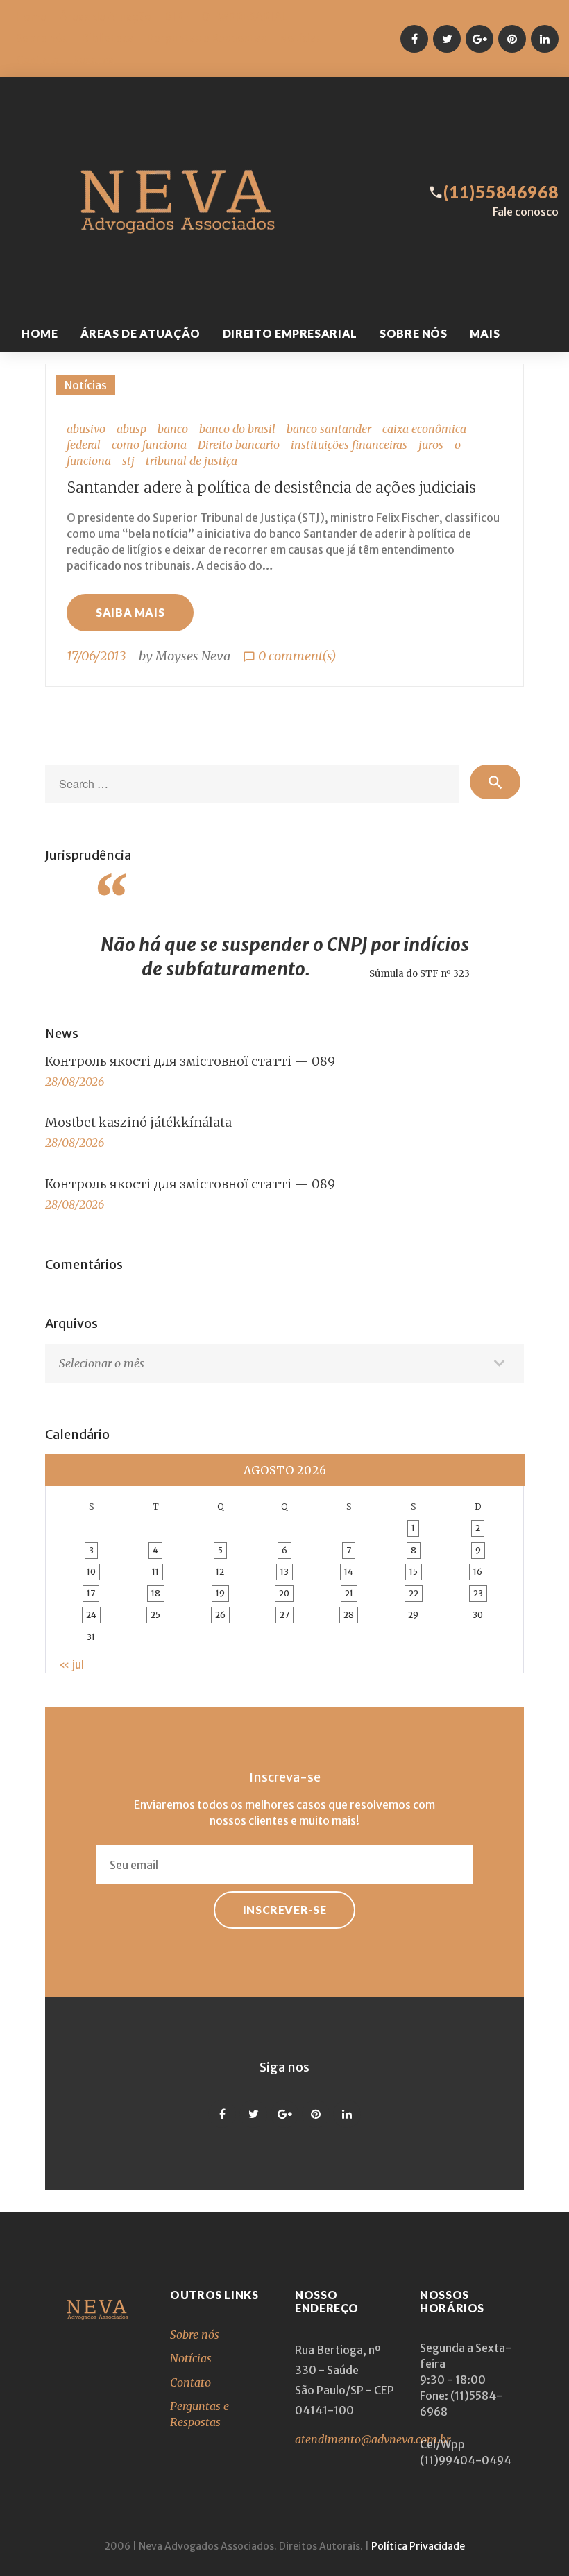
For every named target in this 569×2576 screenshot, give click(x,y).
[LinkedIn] (545, 39)
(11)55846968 (501, 192)
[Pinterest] (512, 39)
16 (478, 1572)
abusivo (86, 429)
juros (431, 445)
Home (31, 17)
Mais (485, 333)
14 (349, 1572)
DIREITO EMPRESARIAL (226, 17)
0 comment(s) (290, 656)
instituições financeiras (349, 445)
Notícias (301, 38)
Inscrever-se (285, 1910)
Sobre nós (42, 38)
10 (91, 1572)
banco (173, 429)
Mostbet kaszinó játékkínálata (138, 1122)
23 (478, 1593)
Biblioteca (108, 38)
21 (349, 1593)
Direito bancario (239, 445)
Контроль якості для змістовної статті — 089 (190, 1061)
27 (284, 1615)
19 (220, 1593)
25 (155, 1615)
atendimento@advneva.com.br (373, 2439)
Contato (37, 60)
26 (220, 1615)
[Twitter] (447, 39)
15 (414, 1572)
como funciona (149, 445)
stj (128, 461)
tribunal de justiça (192, 461)
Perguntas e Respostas (207, 38)
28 (349, 1615)
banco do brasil (237, 429)
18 (156, 1593)
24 (91, 1615)
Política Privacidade (418, 2546)
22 (414, 1593)
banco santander (329, 429)
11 (155, 1572)
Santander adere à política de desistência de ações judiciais (271, 487)
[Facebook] (414, 39)
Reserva (93, 60)
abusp (131, 429)
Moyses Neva (193, 656)
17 (91, 1593)
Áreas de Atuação (105, 17)
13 (284, 1572)
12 (220, 1572)
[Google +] (479, 39)
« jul (71, 1664)
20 (284, 1593)
